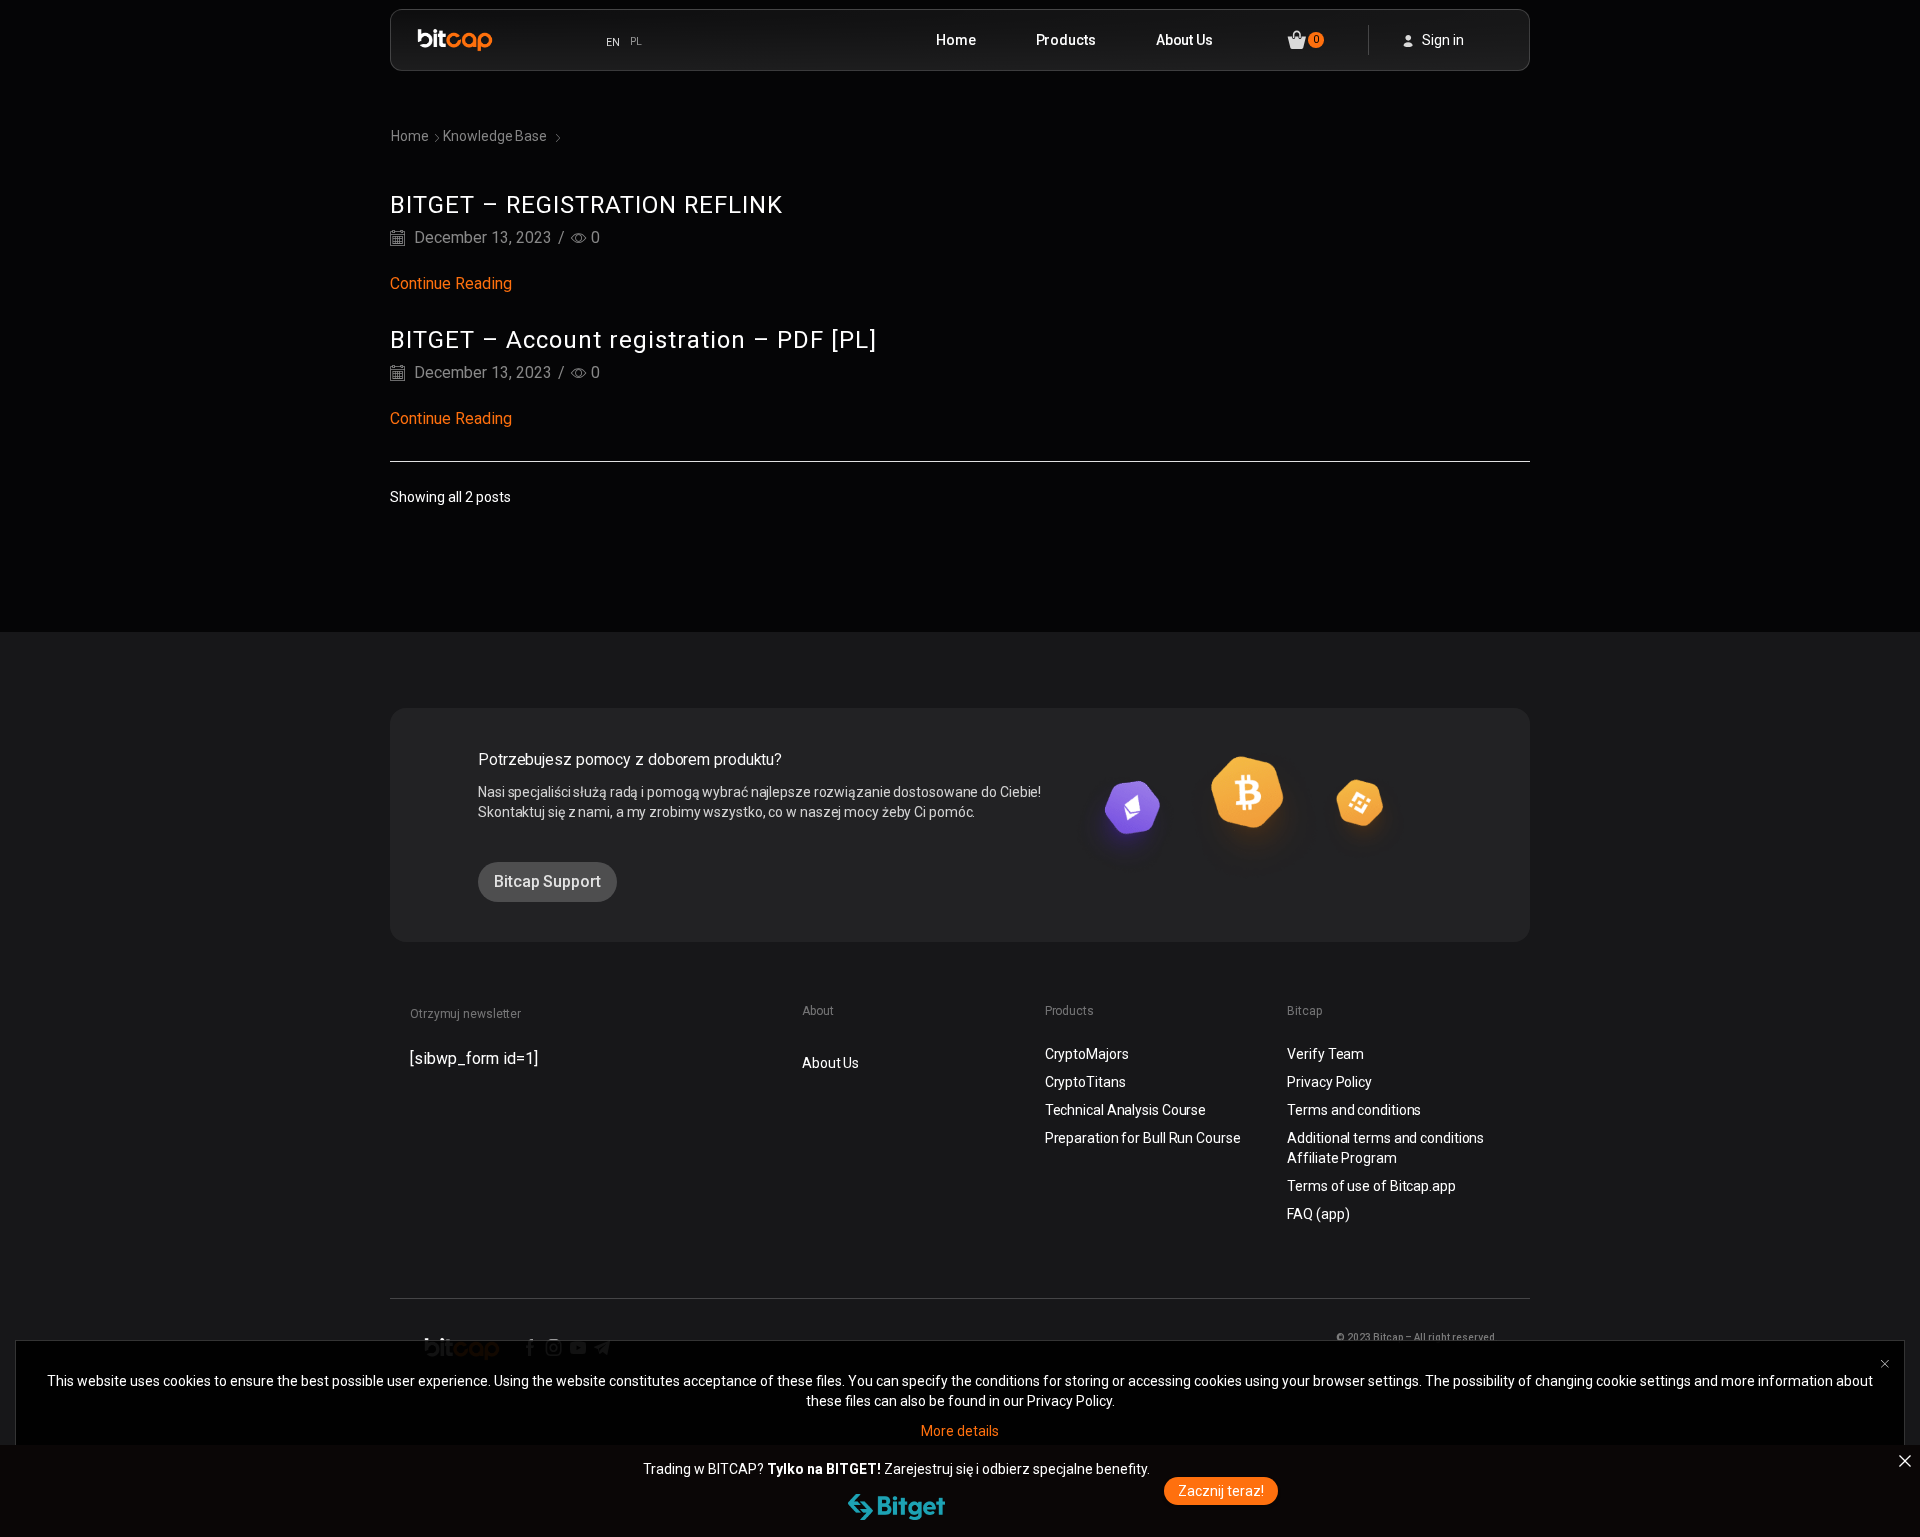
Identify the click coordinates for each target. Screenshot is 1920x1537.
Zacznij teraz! (1221, 1491)
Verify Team (1325, 1054)
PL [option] (636, 41)
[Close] (1905, 1461)
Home (956, 40)
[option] (636, 42)
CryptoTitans (1085, 1082)
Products (1066, 40)
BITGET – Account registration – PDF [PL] (633, 340)
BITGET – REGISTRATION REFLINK (586, 205)
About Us (1184, 40)
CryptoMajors (1087, 1054)
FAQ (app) (1318, 1214)
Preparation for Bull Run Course (1143, 1138)
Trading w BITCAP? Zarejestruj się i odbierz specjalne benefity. (896, 1469)
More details (960, 1431)
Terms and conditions (1354, 1110)
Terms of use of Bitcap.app (1371, 1186)
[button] (547, 882)
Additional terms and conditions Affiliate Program (1385, 1148)
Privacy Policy (1329, 1082)
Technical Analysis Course (1126, 1110)
